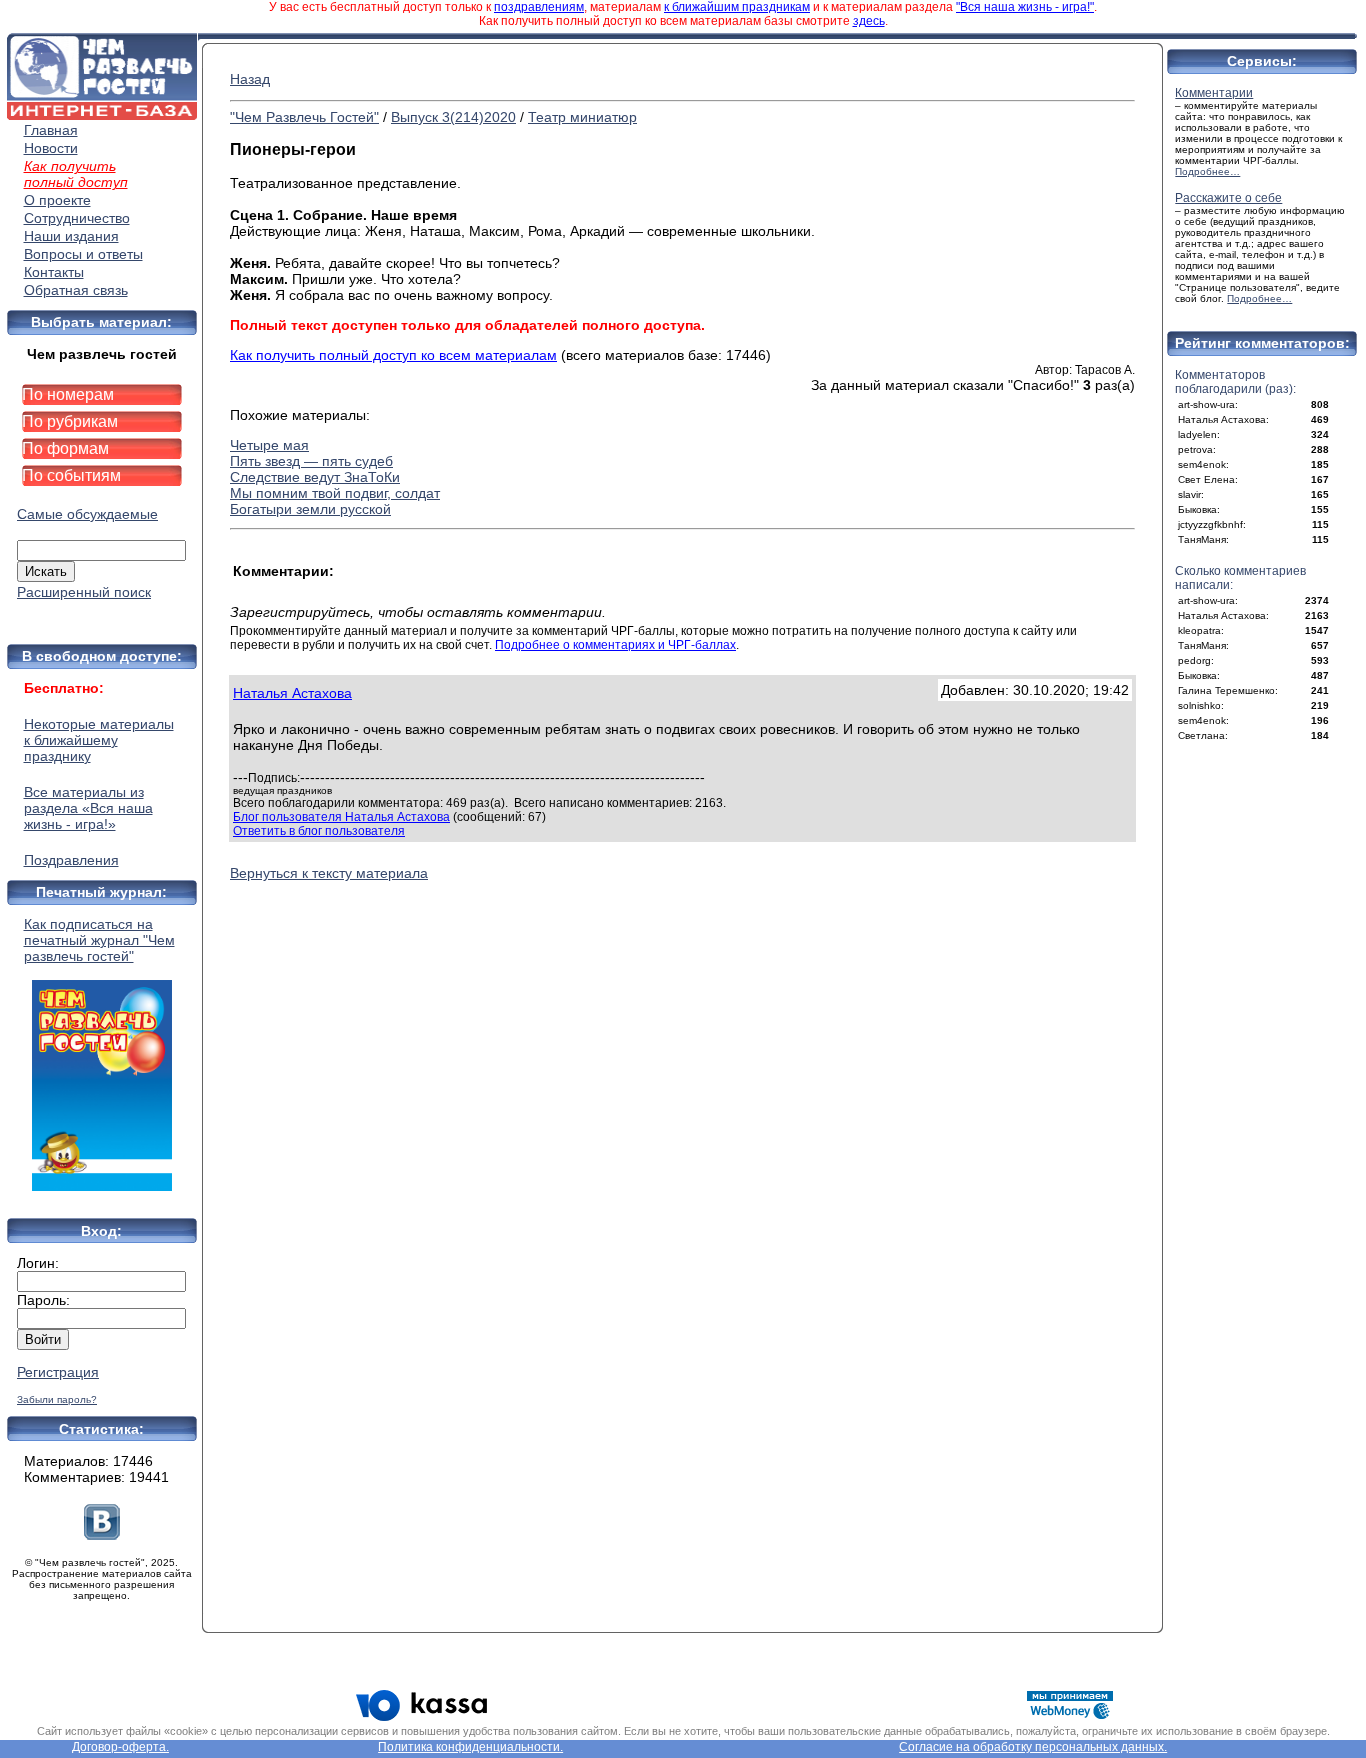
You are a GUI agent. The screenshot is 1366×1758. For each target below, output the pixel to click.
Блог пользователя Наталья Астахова (341, 817)
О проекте (57, 200)
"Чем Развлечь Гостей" (304, 117)
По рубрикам (70, 421)
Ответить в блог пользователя (319, 831)
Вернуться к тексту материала (329, 873)
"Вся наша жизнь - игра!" (1025, 7)
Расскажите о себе (1228, 198)
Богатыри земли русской (310, 509)
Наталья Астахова (292, 693)
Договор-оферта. (120, 1747)
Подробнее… (1207, 171)
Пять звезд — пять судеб (311, 461)
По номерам (68, 394)
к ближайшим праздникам (737, 7)
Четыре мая (269, 445)
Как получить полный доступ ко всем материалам (393, 355)
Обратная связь (76, 290)
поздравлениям (539, 7)
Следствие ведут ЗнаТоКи (315, 477)
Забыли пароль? (57, 1399)
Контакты (54, 272)
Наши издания (71, 236)
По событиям (71, 475)
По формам (65, 448)
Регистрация (58, 1372)
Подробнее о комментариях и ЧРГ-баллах (615, 645)
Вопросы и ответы (83, 254)
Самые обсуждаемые (87, 514)
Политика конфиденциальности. (470, 1747)
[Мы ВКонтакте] (102, 1535)
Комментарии (1214, 93)
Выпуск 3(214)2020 (453, 117)
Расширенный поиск (84, 592)
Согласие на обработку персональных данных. (1033, 1747)
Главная (51, 130)
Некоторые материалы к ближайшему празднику (99, 740)
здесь (869, 21)
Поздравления (71, 860)
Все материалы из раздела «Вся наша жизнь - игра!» (88, 808)
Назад (250, 79)
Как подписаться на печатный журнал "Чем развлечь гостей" (99, 940)
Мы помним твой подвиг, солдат (335, 493)
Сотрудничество (77, 218)
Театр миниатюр (582, 117)
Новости (51, 148)
